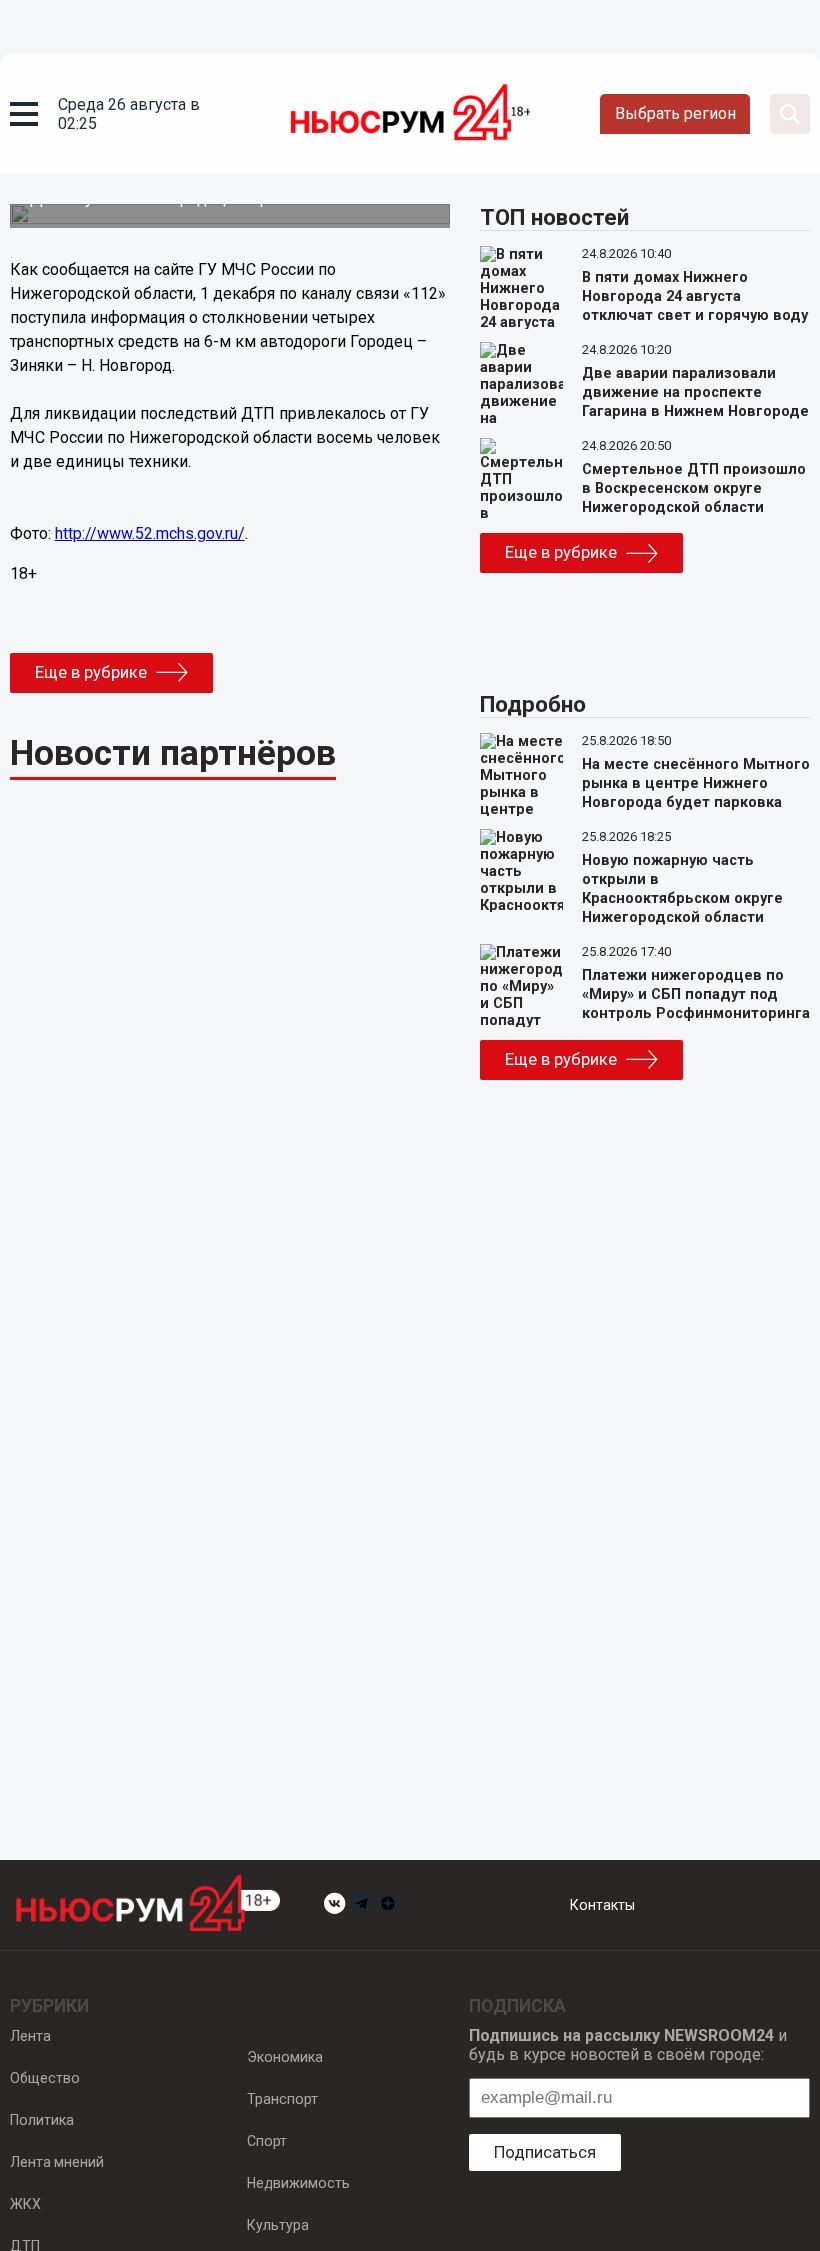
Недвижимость (298, 2183)
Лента (30, 2036)
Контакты (602, 1905)
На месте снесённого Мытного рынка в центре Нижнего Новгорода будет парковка (696, 783)
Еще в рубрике (91, 672)
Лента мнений (57, 2162)
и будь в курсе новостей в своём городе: (628, 2045)
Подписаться (545, 2152)
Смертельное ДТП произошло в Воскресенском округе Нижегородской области (694, 488)
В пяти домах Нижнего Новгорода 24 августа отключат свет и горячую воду (695, 296)
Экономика (285, 2057)
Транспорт (282, 2099)
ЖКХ (25, 2204)
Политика (42, 2120)
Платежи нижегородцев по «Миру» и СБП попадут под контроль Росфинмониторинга (696, 994)
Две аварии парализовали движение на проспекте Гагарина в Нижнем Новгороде (695, 392)
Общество (45, 2078)
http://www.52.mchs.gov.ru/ (150, 533)
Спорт (267, 2141)
